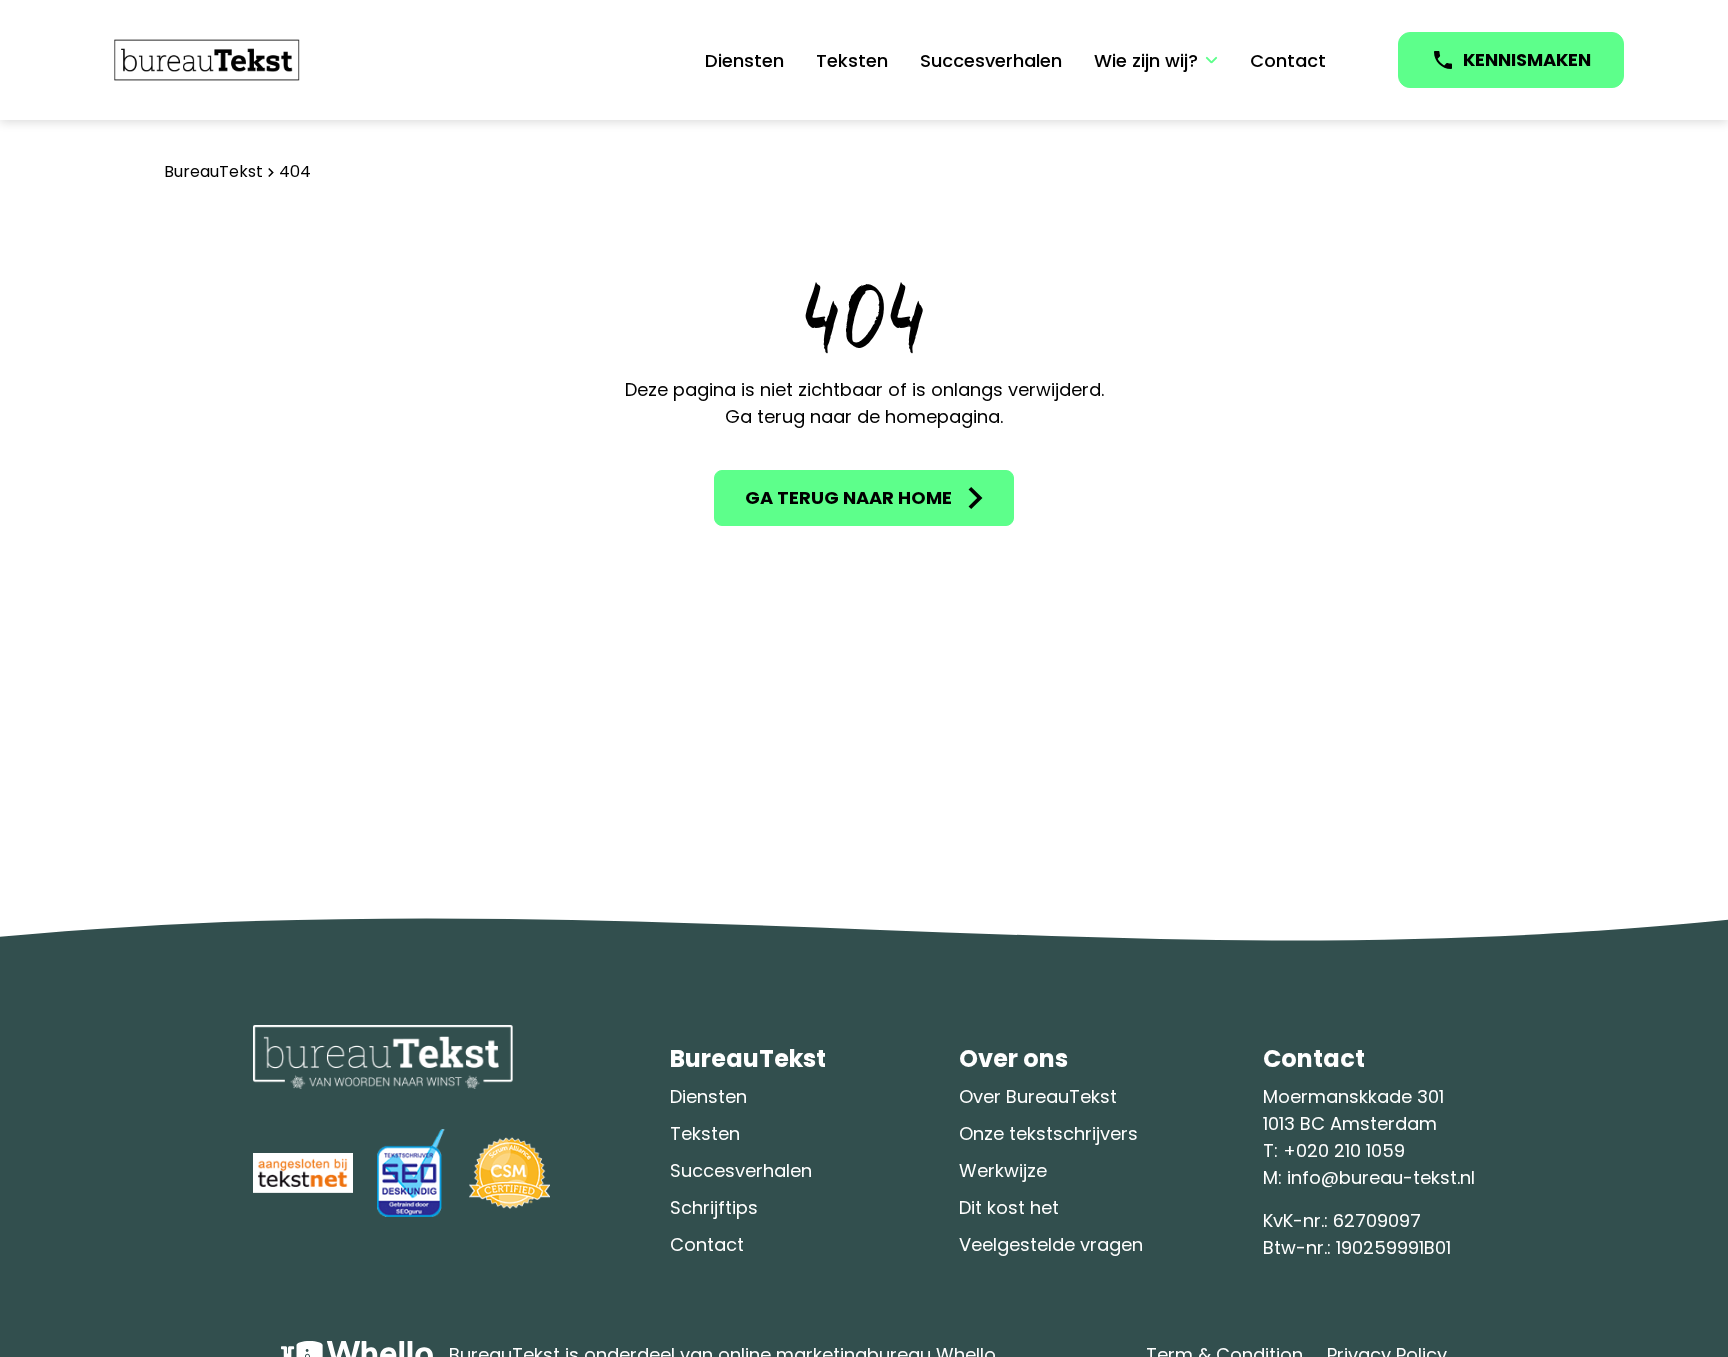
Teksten (852, 60)
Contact (1288, 60)
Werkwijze (1003, 1170)
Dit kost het (1009, 1207)
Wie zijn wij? (1146, 60)
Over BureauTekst (1038, 1096)
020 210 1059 (1350, 1150)
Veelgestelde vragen (1051, 1244)
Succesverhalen (991, 60)
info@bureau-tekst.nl (1381, 1177)
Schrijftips (714, 1207)
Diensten (744, 60)
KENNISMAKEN (1527, 59)
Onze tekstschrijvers (1048, 1133)
